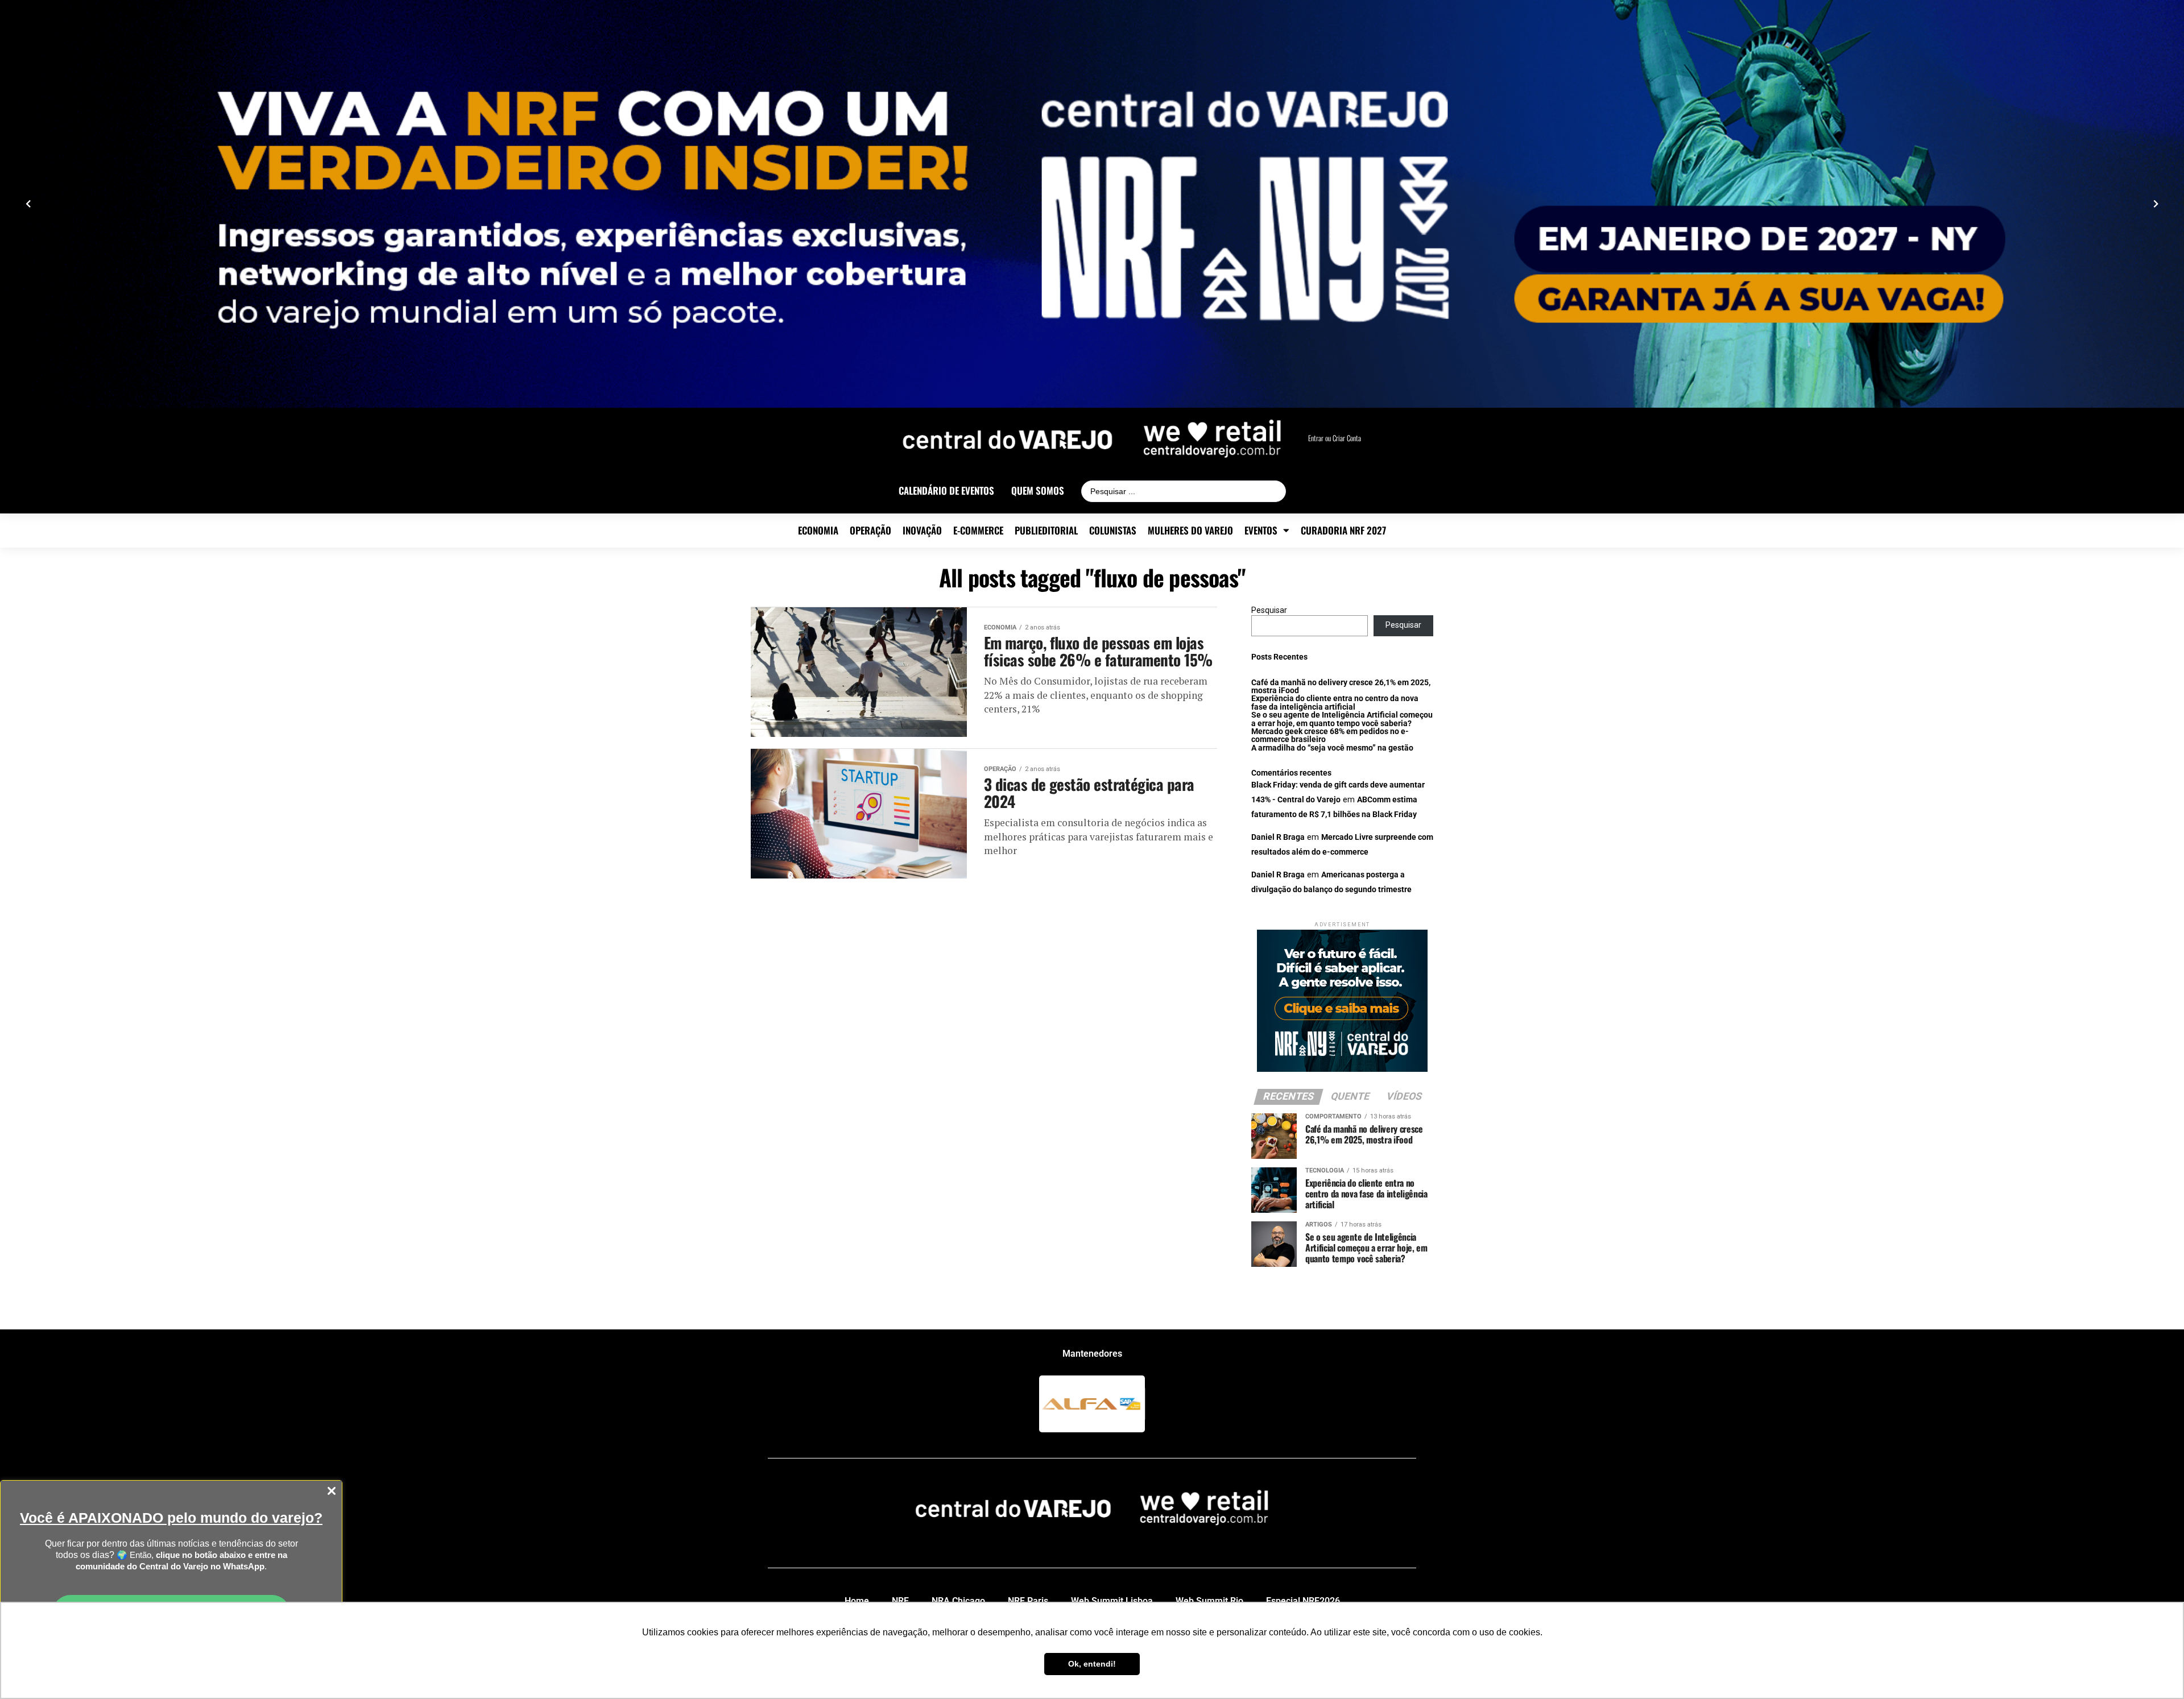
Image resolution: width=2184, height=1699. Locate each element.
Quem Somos (1038, 491)
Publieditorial (1046, 531)
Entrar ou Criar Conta (1335, 438)
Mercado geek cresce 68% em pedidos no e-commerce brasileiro (1330, 735)
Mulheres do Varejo (1190, 531)
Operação (870, 531)
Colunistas (1113, 531)
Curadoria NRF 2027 (1343, 531)
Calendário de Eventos (946, 491)
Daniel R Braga (1278, 837)
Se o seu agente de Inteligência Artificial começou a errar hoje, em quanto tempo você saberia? (1342, 719)
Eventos (1261, 531)
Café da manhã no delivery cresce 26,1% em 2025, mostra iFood (1341, 687)
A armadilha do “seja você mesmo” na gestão (1332, 748)
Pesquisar (1269, 610)
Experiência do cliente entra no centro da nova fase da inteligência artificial (1335, 703)
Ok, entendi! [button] (1092, 1664)
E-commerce (978, 531)
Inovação (922, 531)
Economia (818, 531)
